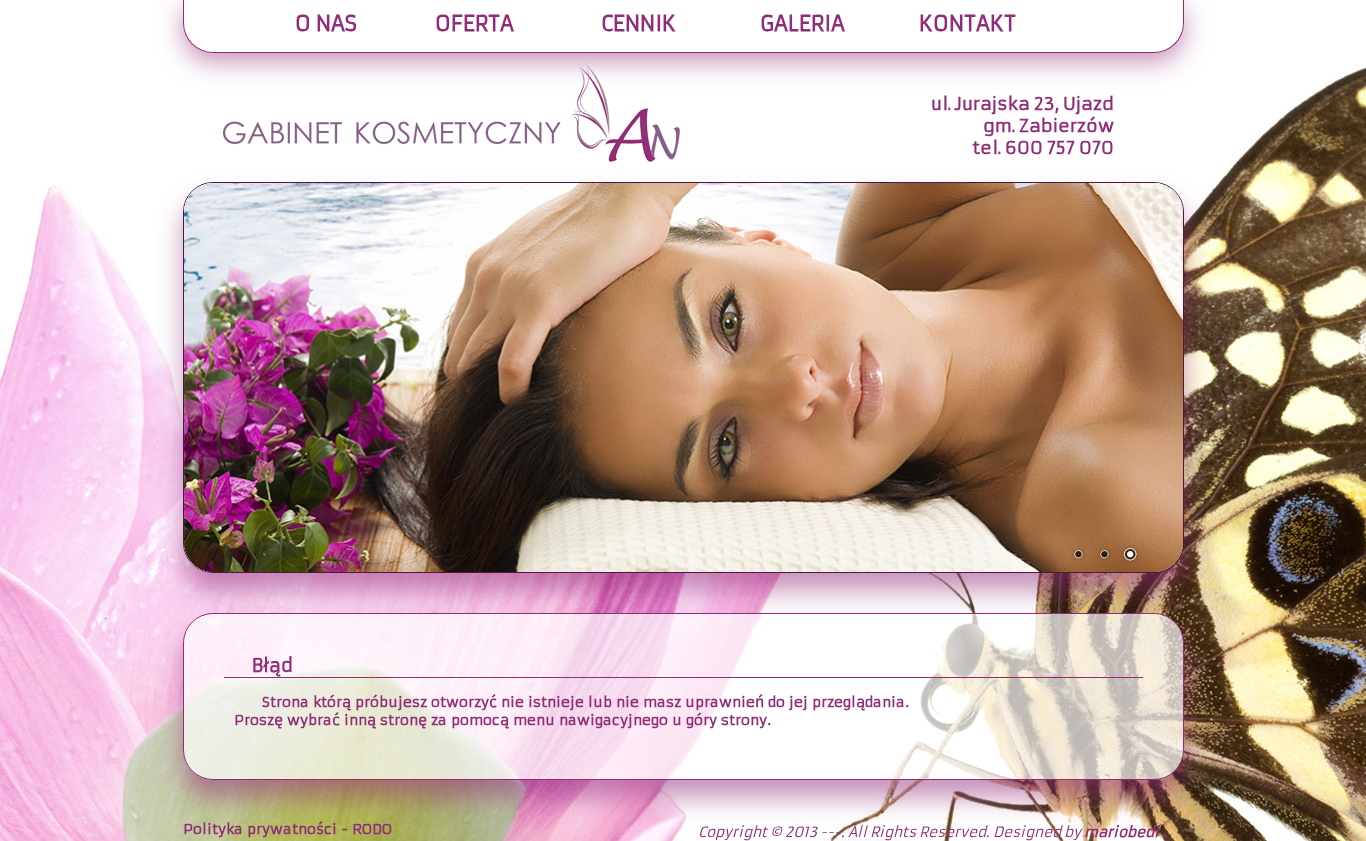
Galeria (802, 23)
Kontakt (967, 23)
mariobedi (1121, 832)
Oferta (474, 23)
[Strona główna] (451, 72)
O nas (326, 23)
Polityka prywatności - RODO (287, 829)
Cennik (638, 23)
